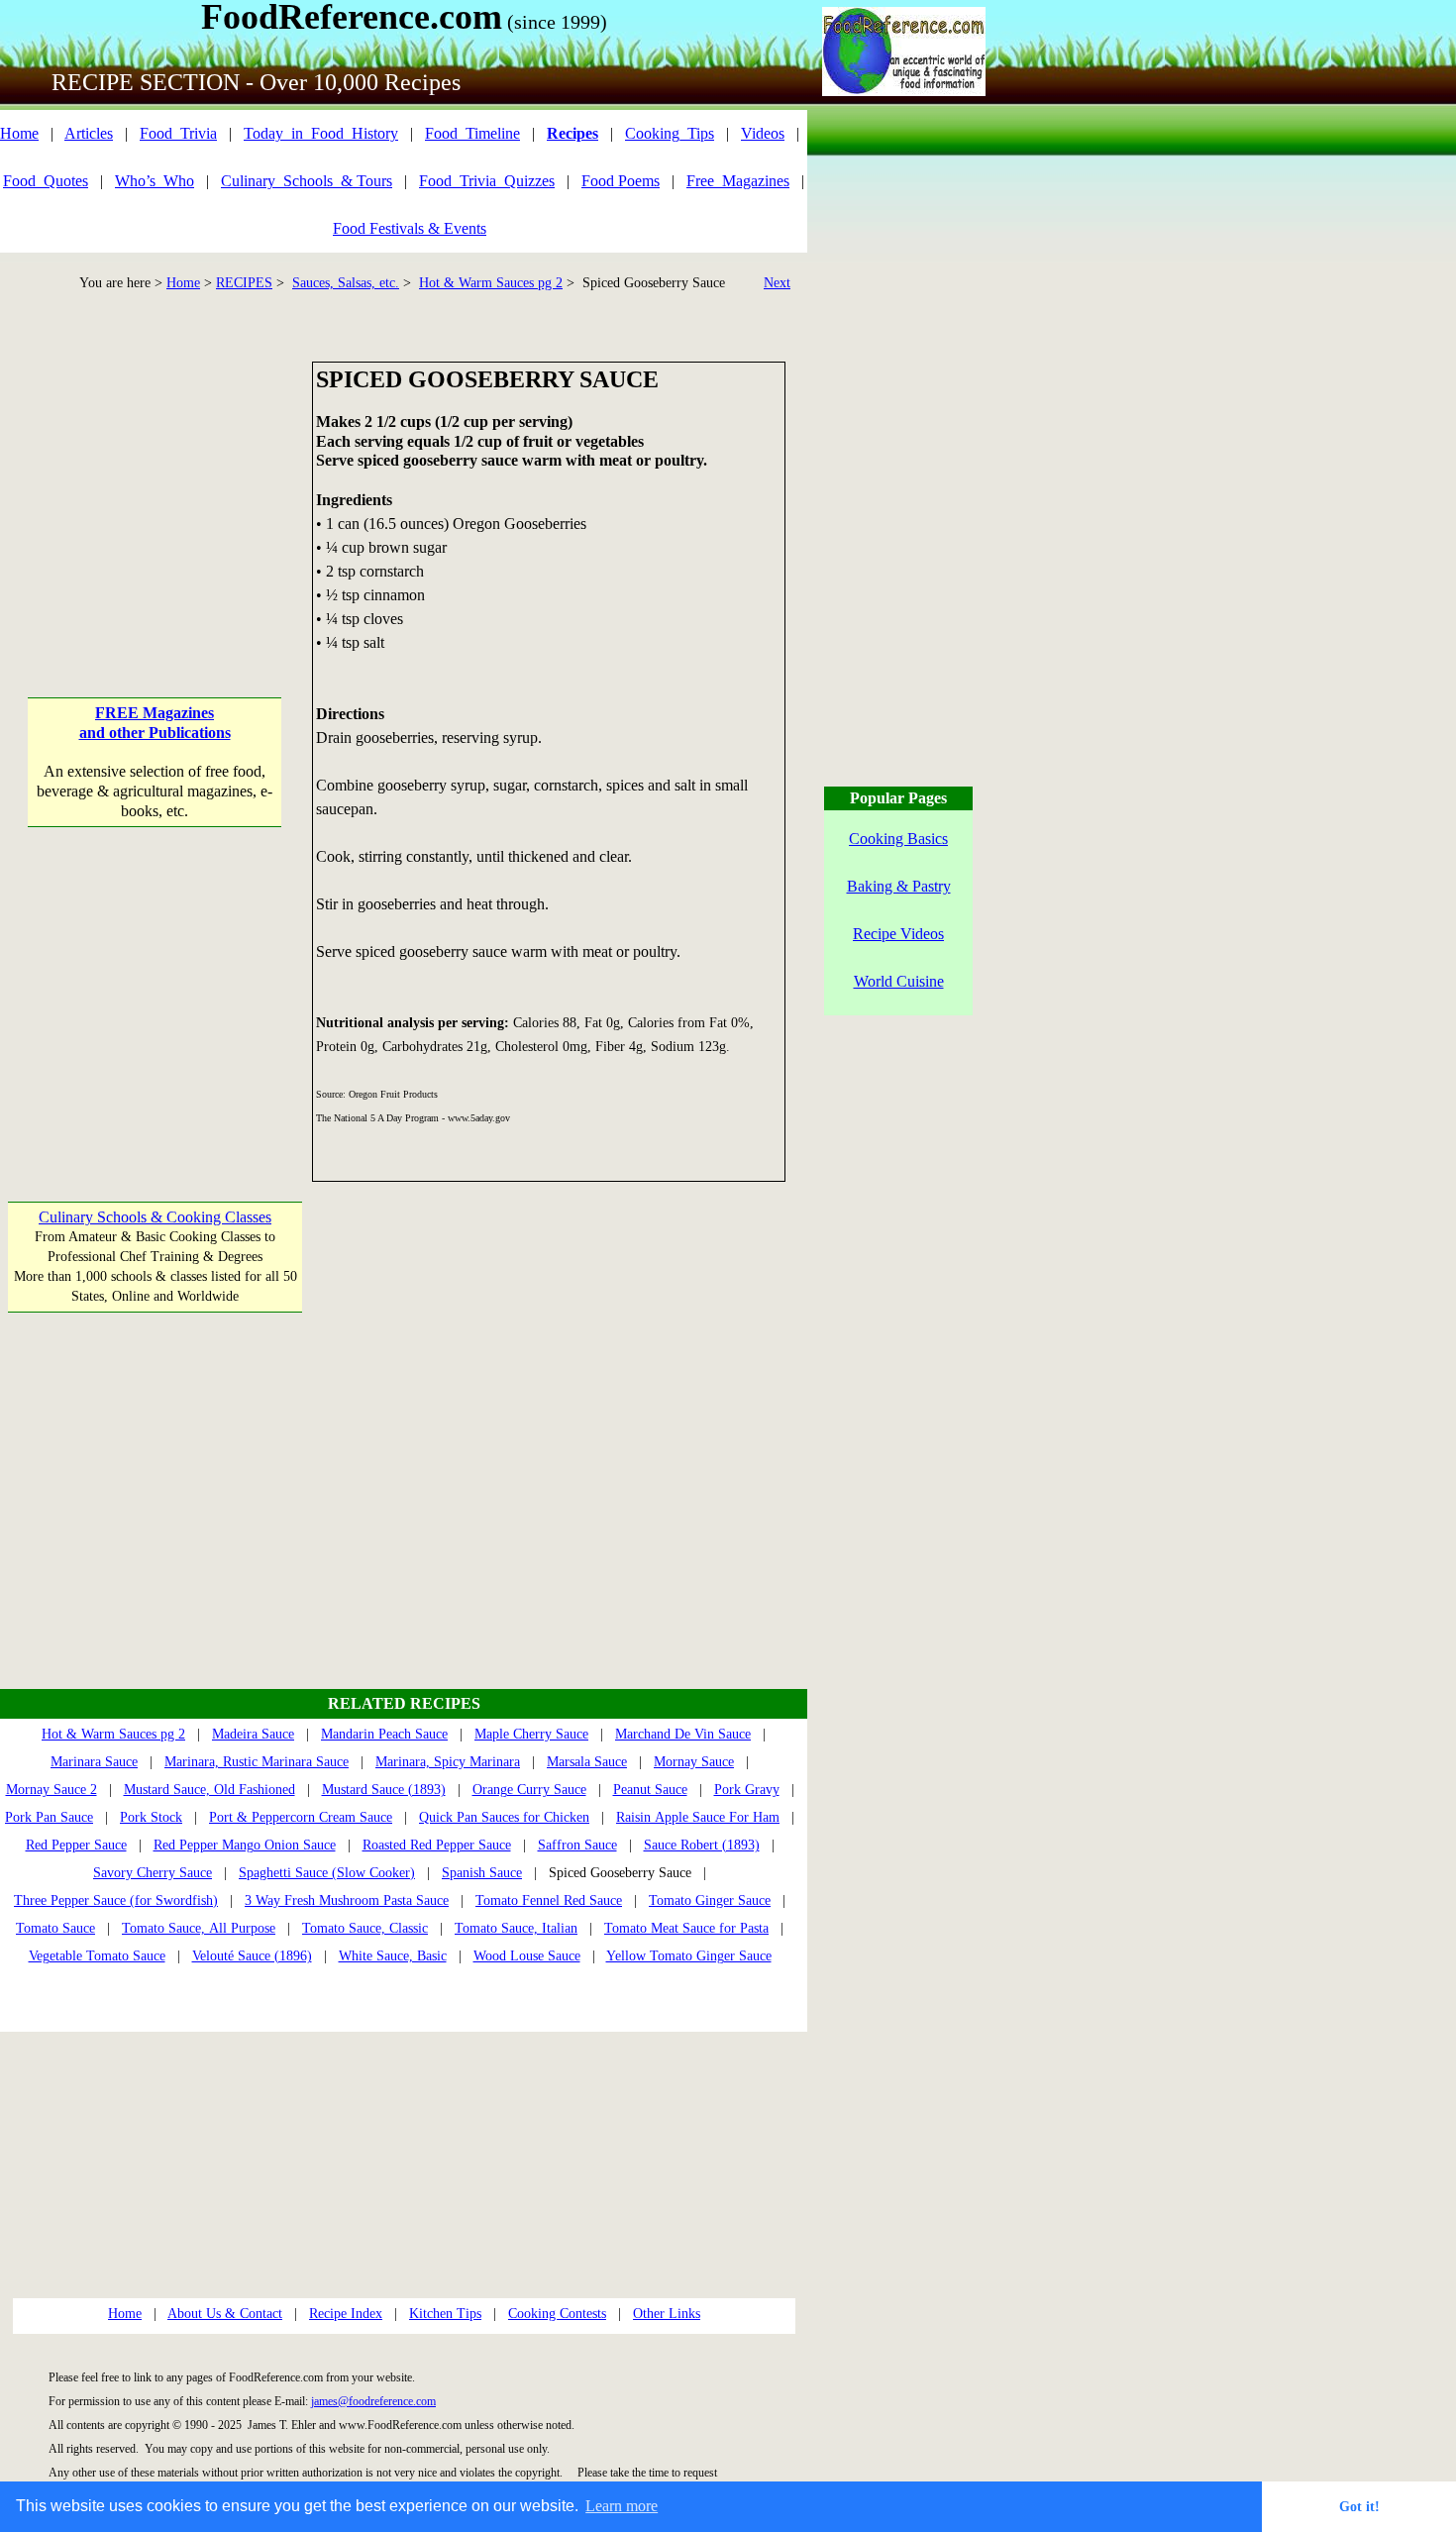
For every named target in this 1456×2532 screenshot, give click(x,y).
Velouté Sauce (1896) (252, 1956)
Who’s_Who (155, 181)
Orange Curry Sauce (529, 1790)
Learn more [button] (622, 2506)
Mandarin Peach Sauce (384, 1734)
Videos (763, 133)
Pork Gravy (747, 1790)
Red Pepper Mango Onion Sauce (245, 1845)
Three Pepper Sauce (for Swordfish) (116, 1900)
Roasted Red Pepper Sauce (437, 1845)
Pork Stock (151, 1817)
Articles (89, 133)
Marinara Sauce (94, 1762)
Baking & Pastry (899, 886)
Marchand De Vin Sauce (683, 1734)
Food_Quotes (46, 181)
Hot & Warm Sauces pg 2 (491, 283)
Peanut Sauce (650, 1790)
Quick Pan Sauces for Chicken (504, 1817)
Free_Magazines (738, 181)
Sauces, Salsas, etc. (346, 283)
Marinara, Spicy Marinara (448, 1762)
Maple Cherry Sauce (531, 1734)
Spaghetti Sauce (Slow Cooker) (327, 1873)
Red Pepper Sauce (76, 1845)
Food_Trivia (178, 133)
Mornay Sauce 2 (52, 1790)
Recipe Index (346, 2314)
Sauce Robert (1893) (702, 1845)
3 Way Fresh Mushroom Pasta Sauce (347, 1900)
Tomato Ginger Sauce (710, 1900)
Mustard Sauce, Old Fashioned (209, 1790)
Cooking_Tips (670, 133)
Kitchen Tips (445, 2314)
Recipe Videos (898, 934)
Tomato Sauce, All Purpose (199, 1928)
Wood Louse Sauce (527, 1956)
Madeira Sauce (253, 1734)
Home (19, 133)
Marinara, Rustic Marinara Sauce (257, 1762)
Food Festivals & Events (410, 228)
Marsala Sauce (587, 1762)
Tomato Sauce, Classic (365, 1928)
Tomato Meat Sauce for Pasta (686, 1928)
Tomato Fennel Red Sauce (549, 1900)
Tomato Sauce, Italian (516, 1928)
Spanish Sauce (482, 1873)
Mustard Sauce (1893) (384, 1790)
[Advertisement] (155, 485)
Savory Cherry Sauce (153, 1873)
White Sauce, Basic (393, 1956)
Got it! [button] (1359, 2506)
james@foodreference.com (373, 2401)
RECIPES (244, 283)
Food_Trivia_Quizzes (487, 181)
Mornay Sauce (694, 1762)
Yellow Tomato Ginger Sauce (689, 1956)
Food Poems (621, 181)
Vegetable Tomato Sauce (97, 1956)
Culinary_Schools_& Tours (307, 181)
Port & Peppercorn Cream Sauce (301, 1817)
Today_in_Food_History (321, 133)
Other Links (667, 2314)
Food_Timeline (472, 133)
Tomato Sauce (55, 1928)
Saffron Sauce (577, 1845)
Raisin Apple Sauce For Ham (698, 1817)
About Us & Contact (225, 2314)
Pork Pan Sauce (49, 1817)
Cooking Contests (557, 2314)
